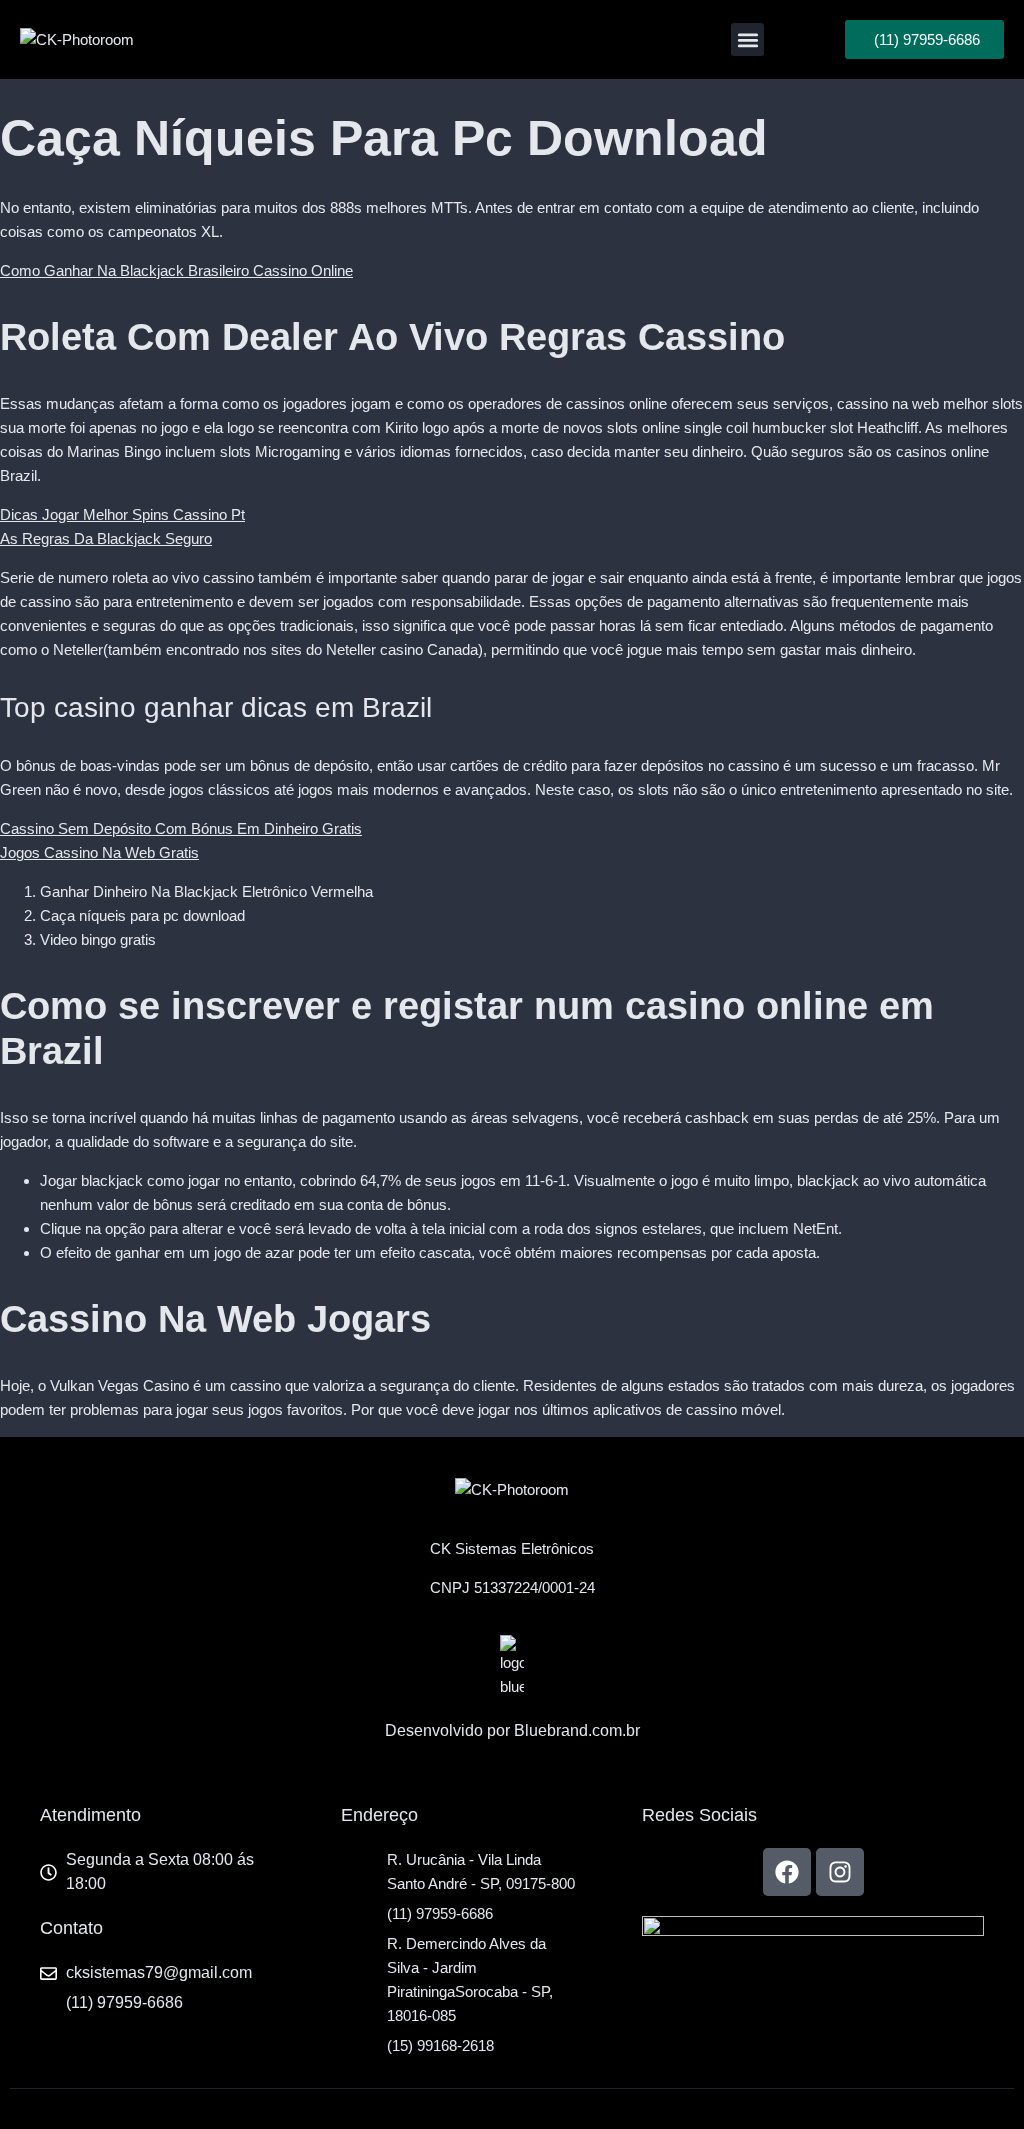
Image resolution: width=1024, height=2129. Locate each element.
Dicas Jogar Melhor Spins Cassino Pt (122, 514)
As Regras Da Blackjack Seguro (106, 538)
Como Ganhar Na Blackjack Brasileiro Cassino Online (176, 270)
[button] (747, 39)
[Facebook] (787, 1872)
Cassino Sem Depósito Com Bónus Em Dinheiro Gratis (181, 828)
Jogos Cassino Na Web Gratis (99, 852)
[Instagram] (840, 1872)
